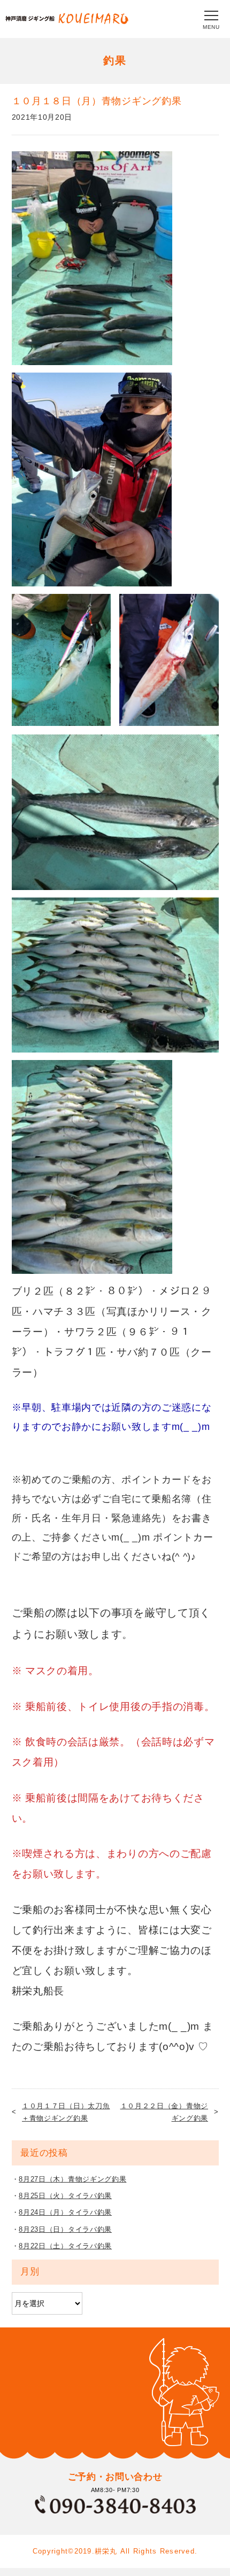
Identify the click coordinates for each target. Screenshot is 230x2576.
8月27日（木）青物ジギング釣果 (72, 2179)
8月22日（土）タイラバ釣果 (65, 2246)
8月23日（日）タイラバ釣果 (65, 2229)
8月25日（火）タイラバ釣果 (65, 2196)
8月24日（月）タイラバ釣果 (65, 2212)
